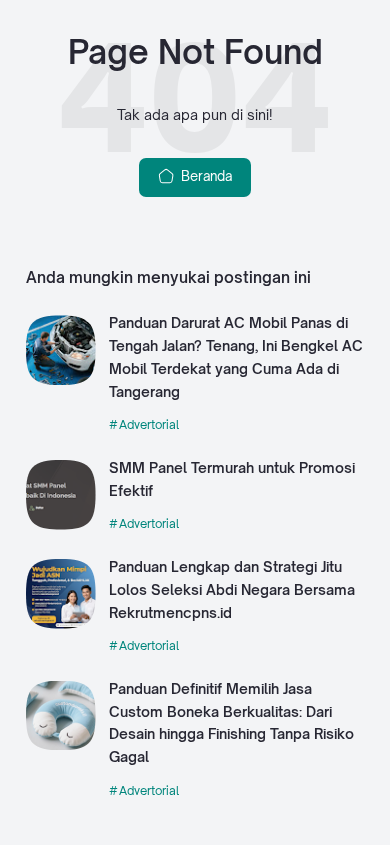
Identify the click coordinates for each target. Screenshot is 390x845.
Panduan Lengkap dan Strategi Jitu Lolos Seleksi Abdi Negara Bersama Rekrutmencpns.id (232, 589)
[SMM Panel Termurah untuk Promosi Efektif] (61, 525)
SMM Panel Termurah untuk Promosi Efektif (232, 479)
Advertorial (149, 424)
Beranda (204, 176)
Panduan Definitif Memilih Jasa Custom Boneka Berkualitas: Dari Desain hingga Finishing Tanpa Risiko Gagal (231, 722)
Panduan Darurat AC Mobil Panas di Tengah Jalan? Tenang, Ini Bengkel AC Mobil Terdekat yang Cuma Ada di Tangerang (236, 356)
